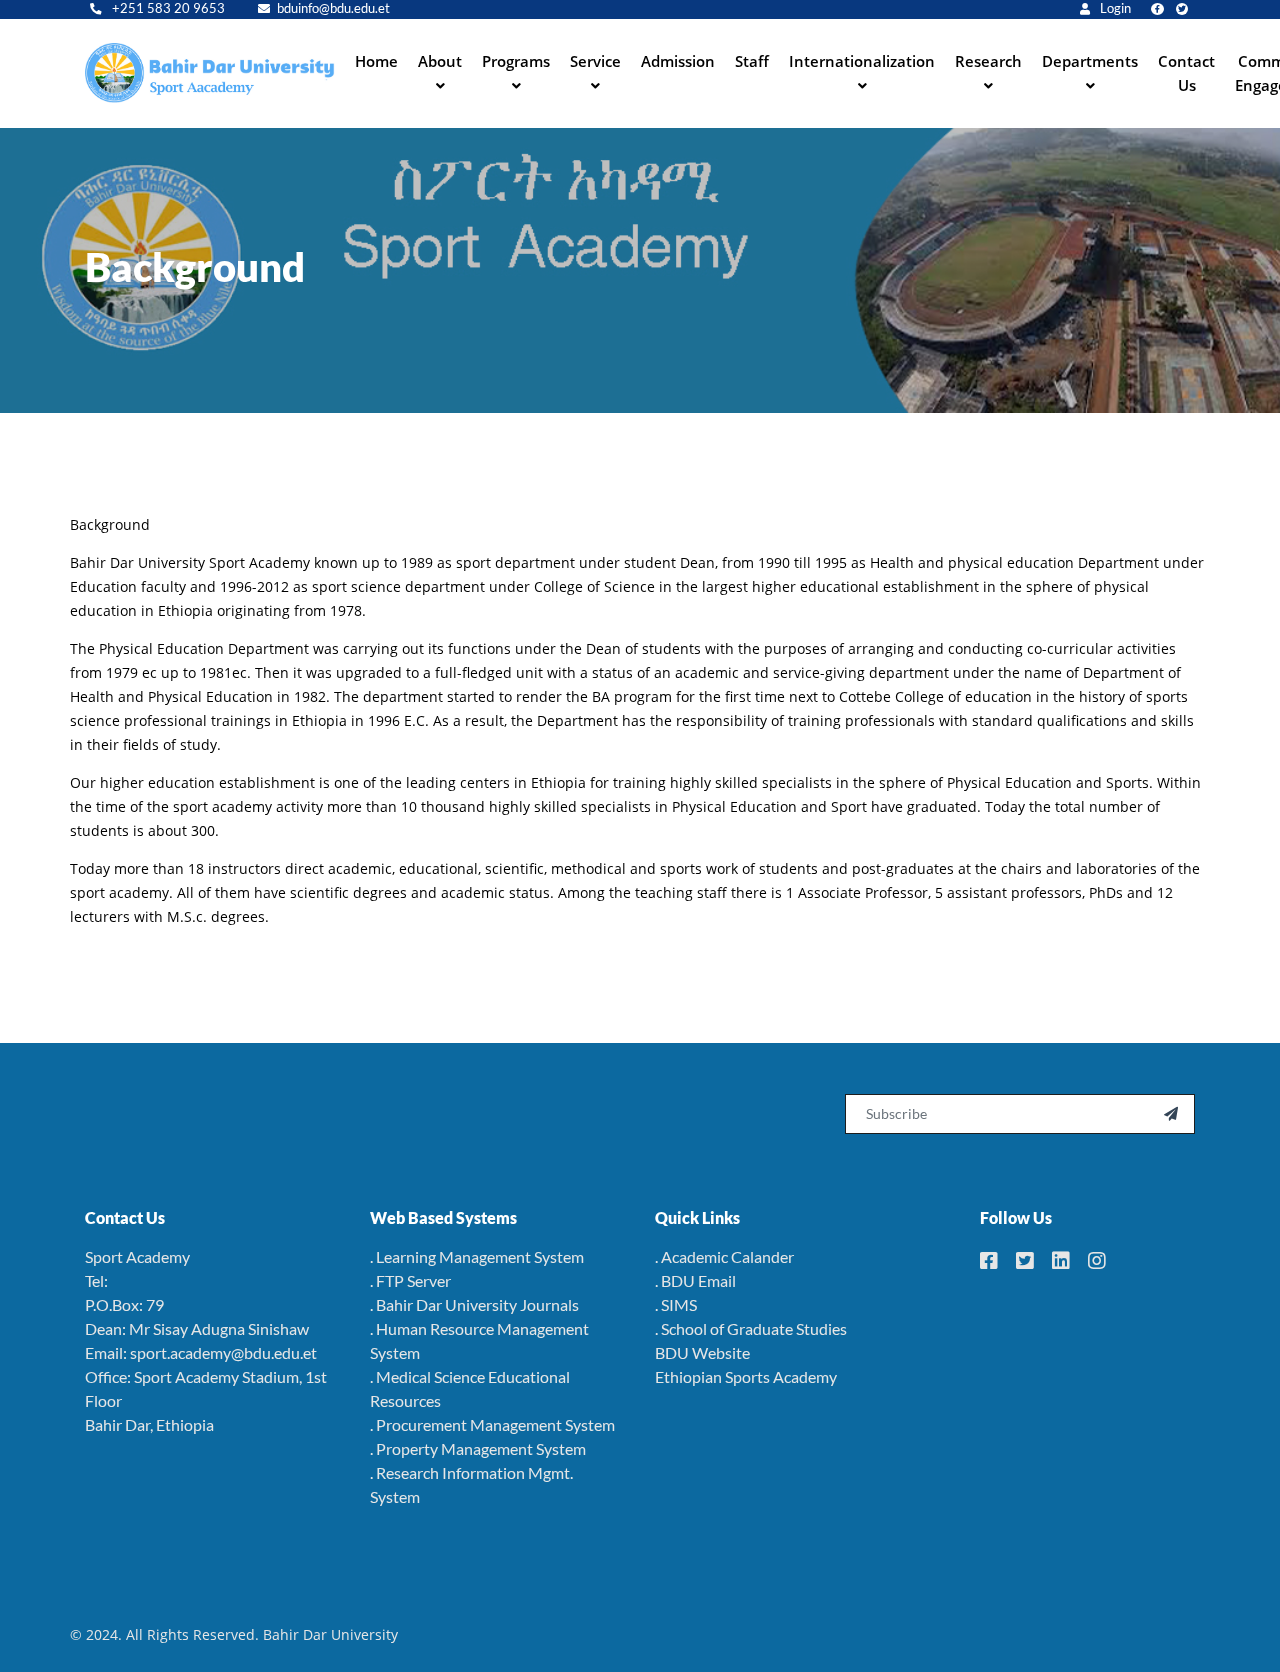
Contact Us (1186, 73)
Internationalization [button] (862, 61)
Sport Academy (137, 1256)
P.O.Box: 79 (124, 1304)
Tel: (96, 1280)
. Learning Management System (477, 1256)
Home (376, 61)
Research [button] (988, 61)
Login (1114, 8)
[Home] (210, 73)
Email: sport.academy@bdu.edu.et (201, 1352)
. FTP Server (410, 1280)
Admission (678, 61)
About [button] (440, 61)
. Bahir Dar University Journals (474, 1304)
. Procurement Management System (492, 1424)
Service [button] (595, 61)
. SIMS (676, 1304)
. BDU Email (695, 1280)
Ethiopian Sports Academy (746, 1376)
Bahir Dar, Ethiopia (149, 1424)
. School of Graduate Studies (751, 1328)
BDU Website (702, 1352)
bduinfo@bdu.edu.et (333, 8)
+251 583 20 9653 (167, 8)
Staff (752, 61)
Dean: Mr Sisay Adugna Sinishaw (197, 1328)
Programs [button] (516, 61)
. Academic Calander (724, 1256)
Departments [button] (1090, 61)
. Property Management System (478, 1448)
